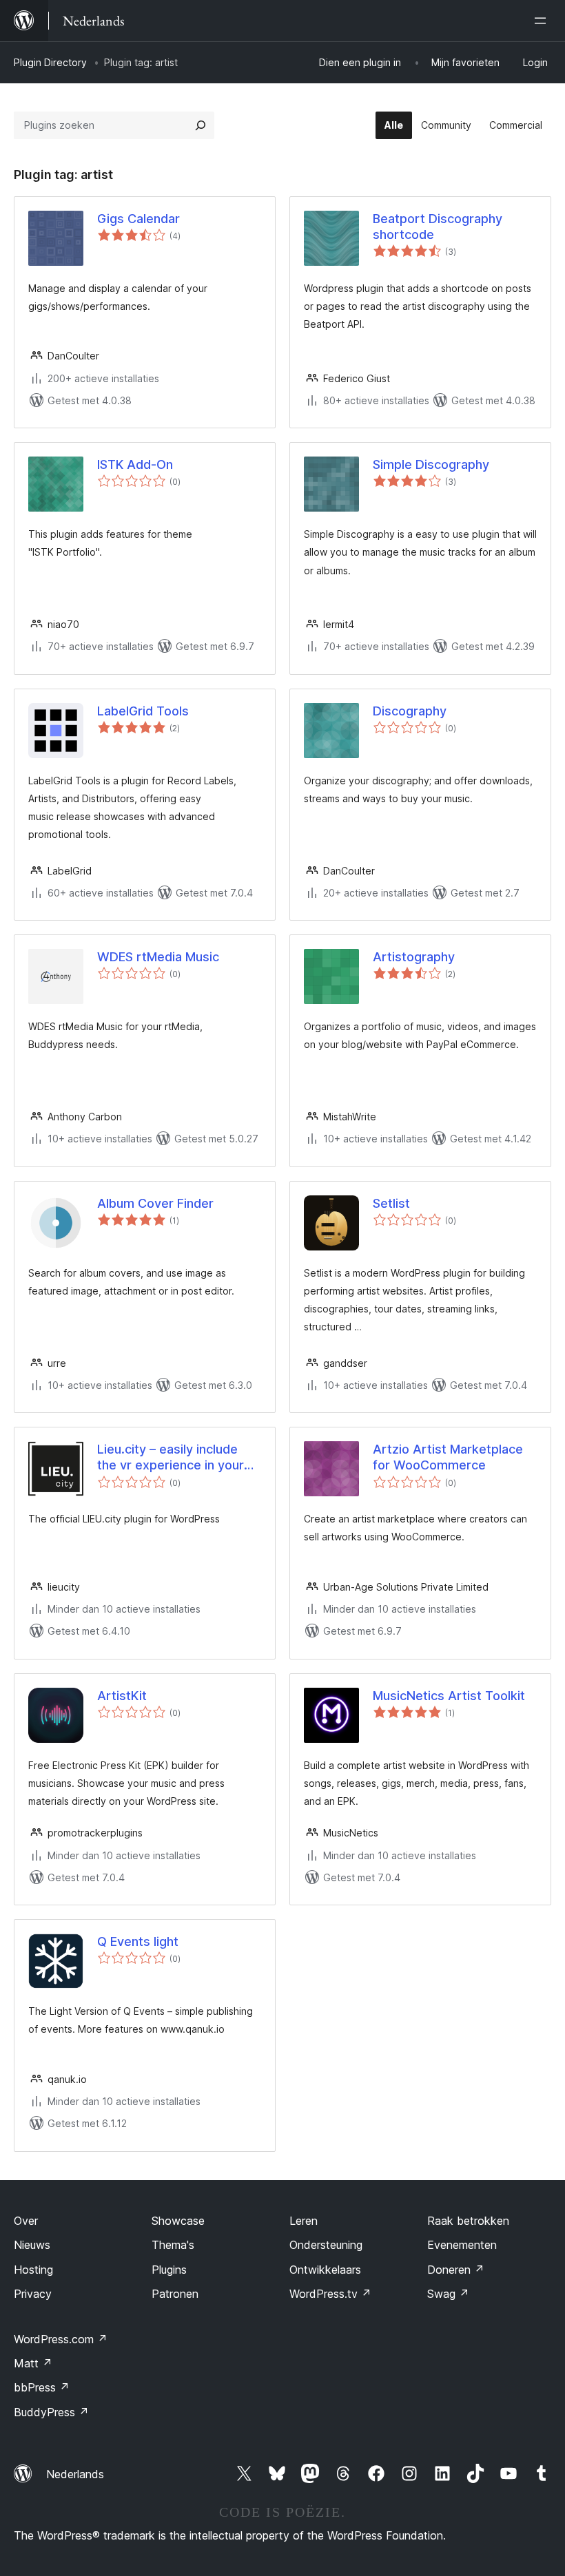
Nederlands (75, 2474)
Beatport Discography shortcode (438, 227)
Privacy (33, 2294)
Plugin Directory (50, 62)
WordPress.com (61, 2339)
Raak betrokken (468, 2221)
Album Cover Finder (155, 1203)
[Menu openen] (543, 21)
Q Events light (138, 1941)
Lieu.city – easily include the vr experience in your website (171, 1458)
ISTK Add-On (135, 464)
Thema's (173, 2245)
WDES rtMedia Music (158, 957)
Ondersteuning (326, 2245)
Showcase (178, 2221)
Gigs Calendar (138, 219)
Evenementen (462, 2245)
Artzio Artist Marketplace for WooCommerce (448, 1457)
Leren (304, 2221)
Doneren (456, 2270)
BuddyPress (51, 2412)
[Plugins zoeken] (201, 125)
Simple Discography (431, 464)
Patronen (175, 2294)
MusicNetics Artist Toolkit (449, 1696)
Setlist (391, 1203)
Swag (448, 2294)
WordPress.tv (330, 2294)
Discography (410, 711)
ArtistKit (122, 1696)
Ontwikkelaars (325, 2270)
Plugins (169, 2270)
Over (26, 2221)
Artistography (414, 957)
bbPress (42, 2387)
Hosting (33, 2270)
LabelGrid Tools (143, 711)
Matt (33, 2363)
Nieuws (32, 2245)
